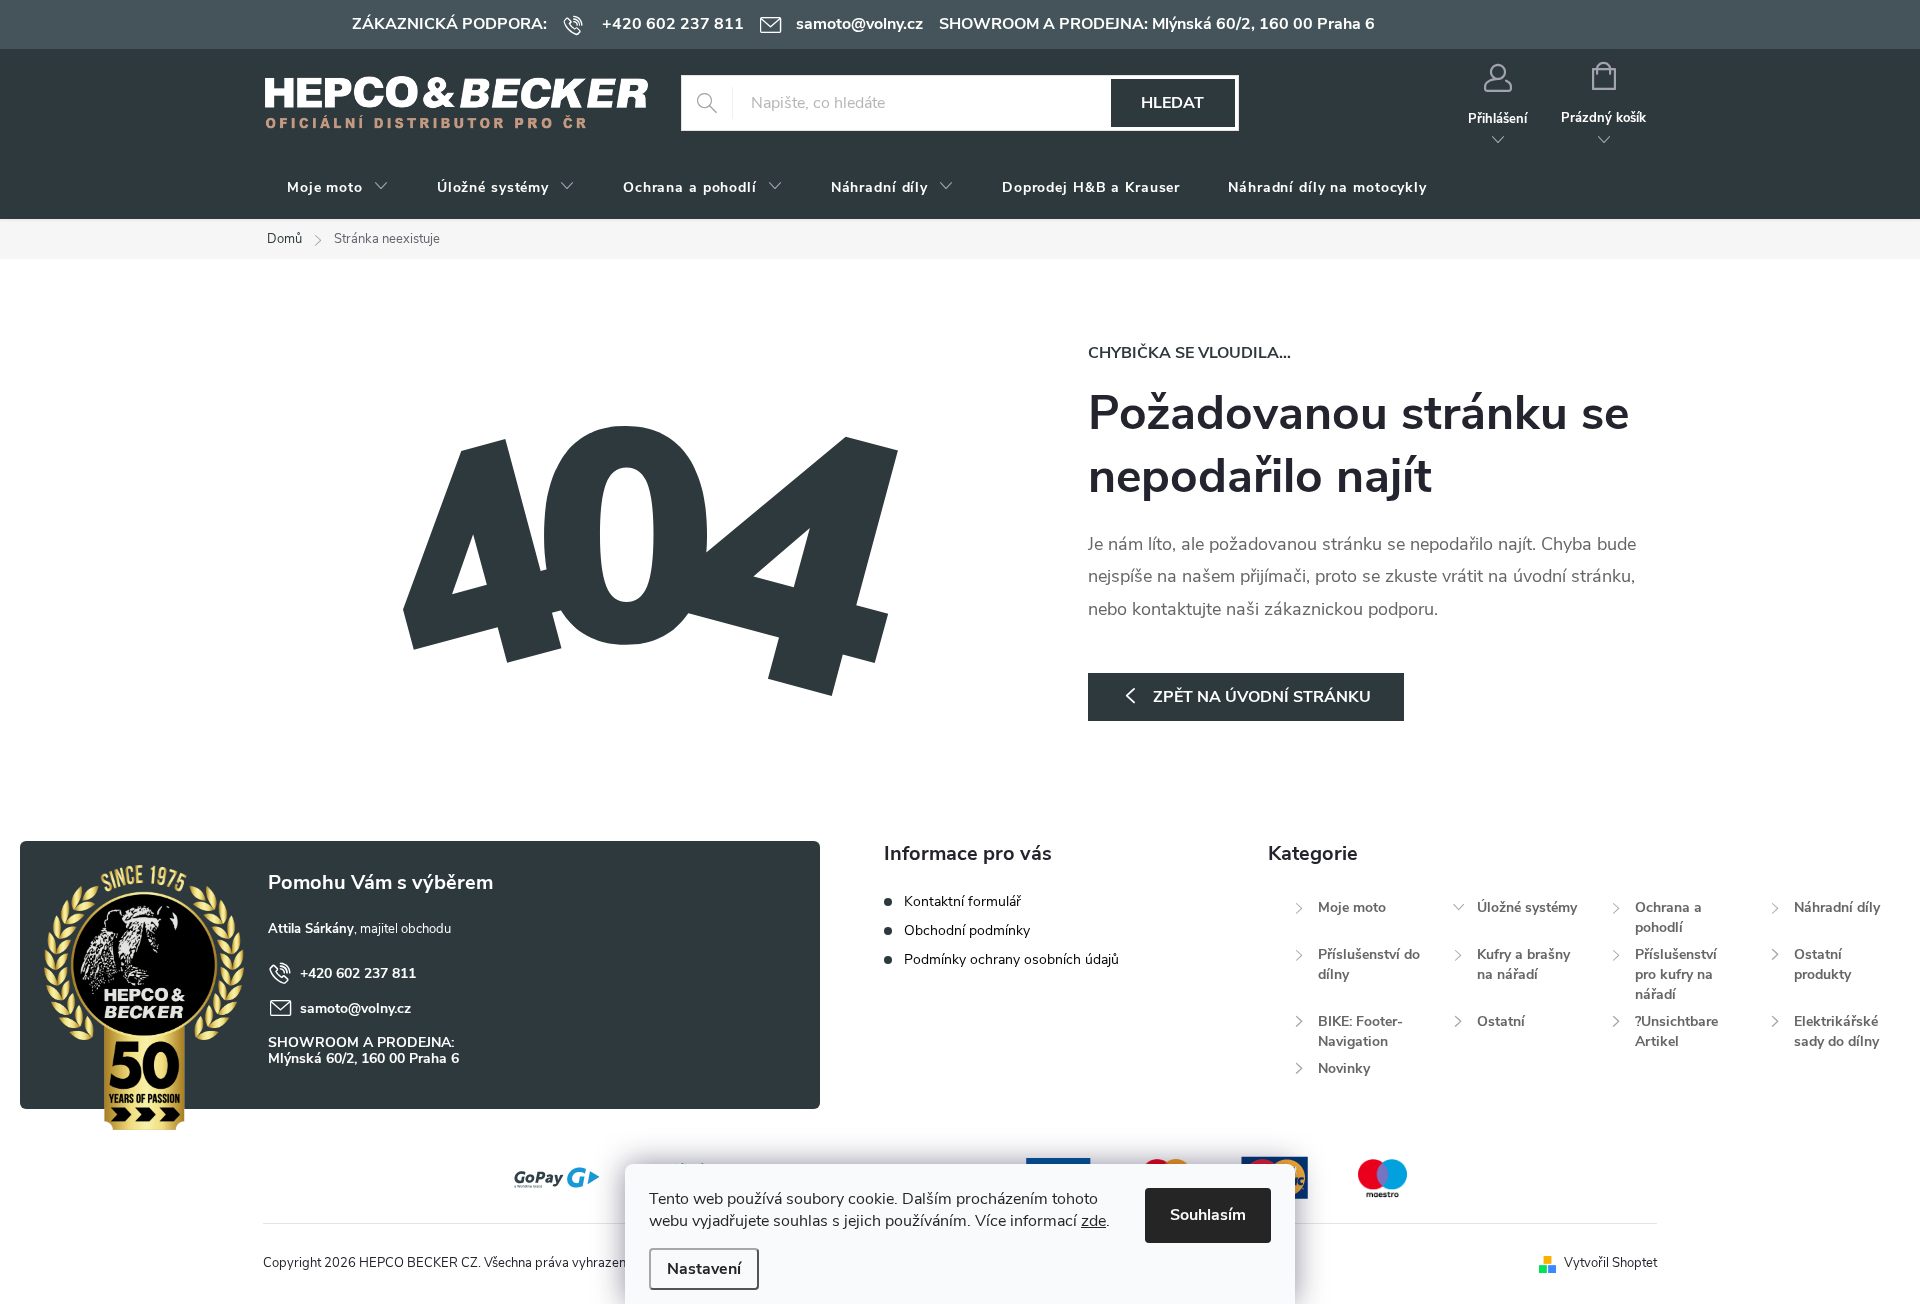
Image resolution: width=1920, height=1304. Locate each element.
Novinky (1344, 1068)
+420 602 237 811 (358, 973)
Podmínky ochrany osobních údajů (1011, 959)
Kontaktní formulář (962, 901)
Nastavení (704, 1269)
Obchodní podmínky (967, 930)
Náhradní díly (1837, 907)
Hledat (1172, 103)
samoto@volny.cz (355, 1008)
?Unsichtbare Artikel (1676, 1031)
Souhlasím (1208, 1215)
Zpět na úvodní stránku (1262, 697)
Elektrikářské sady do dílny (1836, 1031)
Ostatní (1501, 1021)
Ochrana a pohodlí (1668, 917)
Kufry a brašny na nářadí (1523, 964)
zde (1093, 1221)
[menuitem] (338, 188)
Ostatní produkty (1822, 964)
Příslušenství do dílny (1369, 964)
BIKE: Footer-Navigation (1360, 1031)
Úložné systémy (1527, 907)
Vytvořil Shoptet (1610, 1263)
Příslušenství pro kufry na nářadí (1676, 974)
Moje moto (1352, 907)
